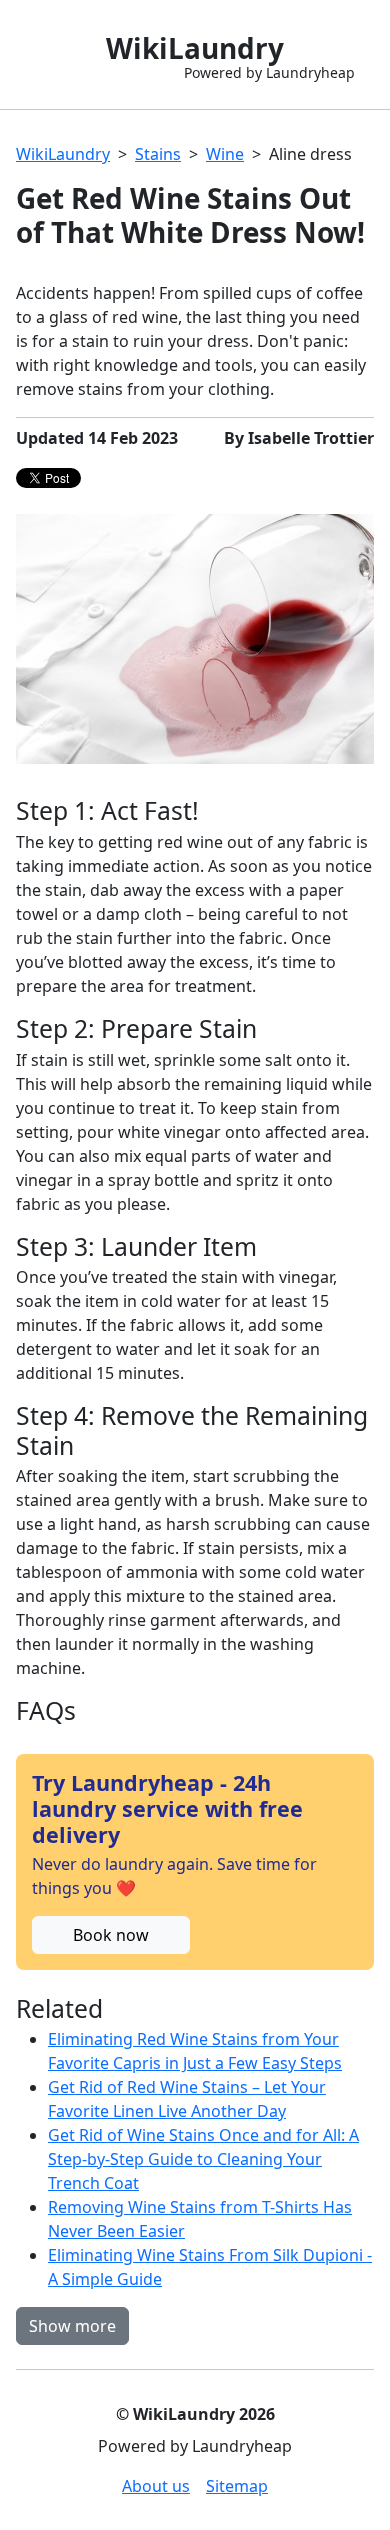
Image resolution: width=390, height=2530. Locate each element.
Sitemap (237, 2486)
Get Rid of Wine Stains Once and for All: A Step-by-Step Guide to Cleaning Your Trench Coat (203, 2159)
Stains (158, 154)
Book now (111, 1935)
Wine (225, 154)
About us (156, 2486)
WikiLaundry (63, 154)
